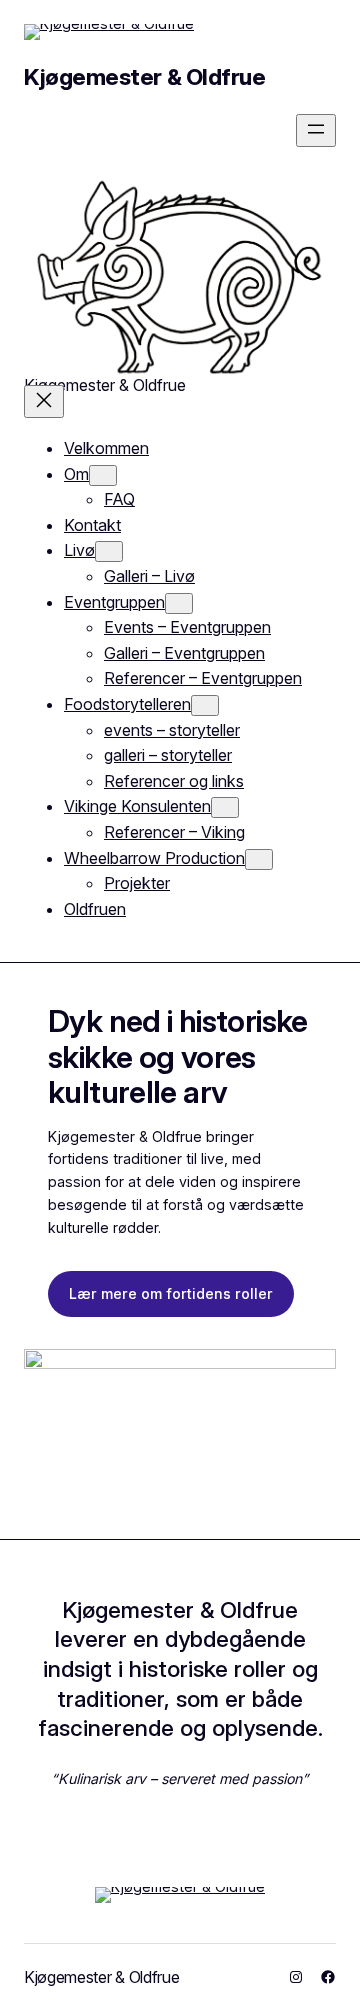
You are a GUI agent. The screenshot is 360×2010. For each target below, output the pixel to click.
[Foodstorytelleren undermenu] (205, 705)
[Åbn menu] (316, 130)
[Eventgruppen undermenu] (179, 603)
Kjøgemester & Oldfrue (144, 77)
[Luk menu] (44, 401)
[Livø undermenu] (109, 551)
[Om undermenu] (103, 475)
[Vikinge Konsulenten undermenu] (225, 807)
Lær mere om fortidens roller (171, 1293)
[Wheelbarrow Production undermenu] (259, 859)
